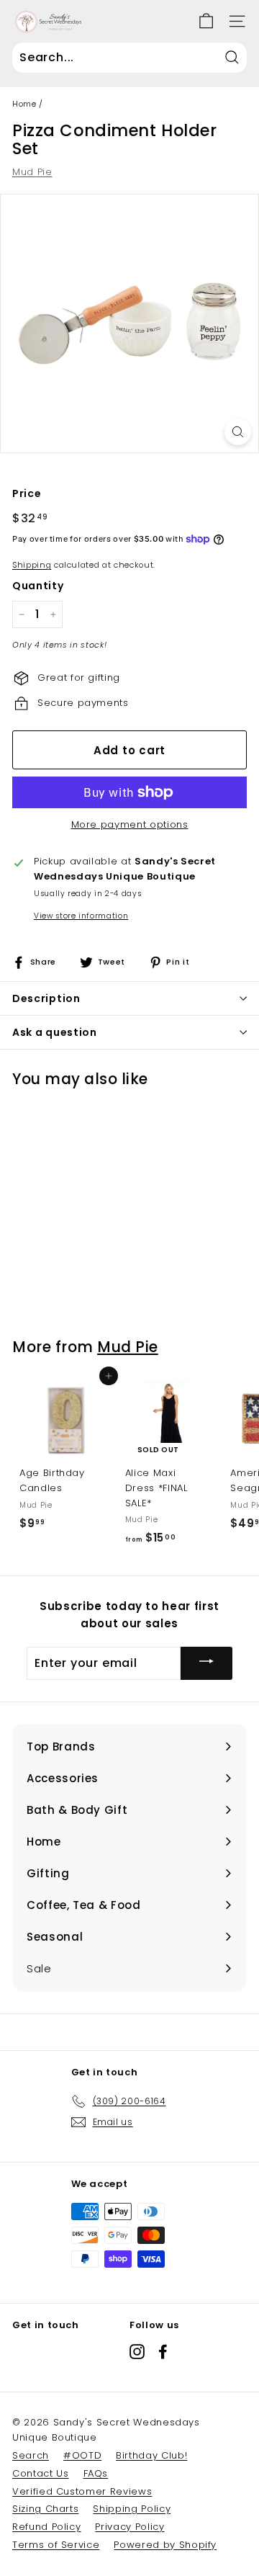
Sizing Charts (45, 2509)
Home (24, 104)
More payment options (130, 824)
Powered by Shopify (165, 2545)
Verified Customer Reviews (82, 2491)
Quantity (38, 586)
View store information (81, 916)
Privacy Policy (129, 2527)
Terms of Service (56, 2545)
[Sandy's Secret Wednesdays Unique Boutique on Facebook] (163, 2352)
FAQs (96, 2473)
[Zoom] (238, 432)
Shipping (32, 565)
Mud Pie (32, 172)
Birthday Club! (151, 2455)
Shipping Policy (132, 2509)
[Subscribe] (206, 1663)
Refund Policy (46, 2527)
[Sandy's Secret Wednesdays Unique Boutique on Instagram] (137, 2352)
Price (27, 493)
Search (31, 2455)
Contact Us (41, 2473)
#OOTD (82, 2455)
